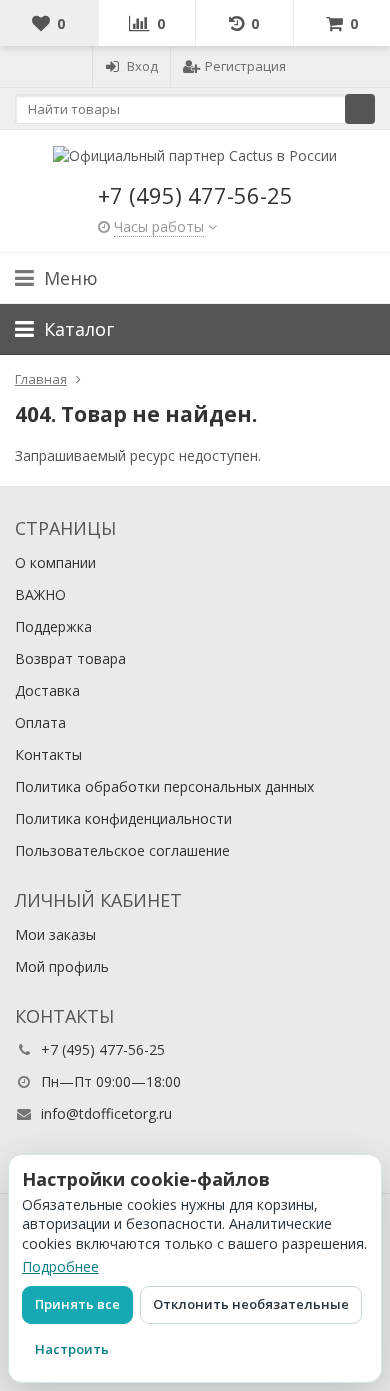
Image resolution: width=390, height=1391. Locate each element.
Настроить (72, 1349)
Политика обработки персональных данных (164, 786)
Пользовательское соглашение (122, 850)
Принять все (77, 1304)
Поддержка (53, 626)
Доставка (47, 690)
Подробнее (60, 1266)
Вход (142, 66)
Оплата (40, 722)
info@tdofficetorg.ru (106, 1113)
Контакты (48, 754)
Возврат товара (70, 658)
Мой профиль (62, 966)
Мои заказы (55, 934)
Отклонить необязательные (251, 1304)
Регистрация (245, 66)
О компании (55, 562)
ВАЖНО (40, 594)
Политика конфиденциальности (123, 818)
